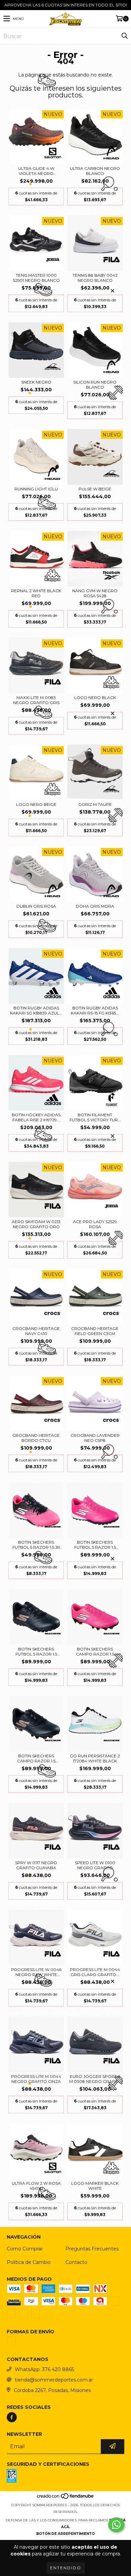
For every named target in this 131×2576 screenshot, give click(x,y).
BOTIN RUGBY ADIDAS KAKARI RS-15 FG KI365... (95, 1010)
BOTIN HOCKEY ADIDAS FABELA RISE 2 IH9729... (36, 1117)
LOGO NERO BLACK (95, 698)
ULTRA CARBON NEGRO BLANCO (95, 171)
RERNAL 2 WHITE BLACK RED (36, 593)
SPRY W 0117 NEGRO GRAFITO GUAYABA (36, 1865)
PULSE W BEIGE (95, 489)
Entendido (66, 2568)
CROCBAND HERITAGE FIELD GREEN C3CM (95, 1331)
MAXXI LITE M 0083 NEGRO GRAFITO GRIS (36, 700)
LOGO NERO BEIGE (36, 804)
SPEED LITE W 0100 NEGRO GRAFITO (95, 1865)
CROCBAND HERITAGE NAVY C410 (36, 1331)
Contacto (76, 2262)
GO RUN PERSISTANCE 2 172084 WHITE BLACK (95, 1758)
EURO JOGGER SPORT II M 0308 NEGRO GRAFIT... (95, 2079)
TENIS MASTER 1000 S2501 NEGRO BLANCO (36, 278)
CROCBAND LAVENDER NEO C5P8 (95, 1438)
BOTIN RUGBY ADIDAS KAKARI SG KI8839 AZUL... (36, 1010)
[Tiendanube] (66, 2498)
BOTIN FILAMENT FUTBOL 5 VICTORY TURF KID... (95, 1117)
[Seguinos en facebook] (12, 2417)
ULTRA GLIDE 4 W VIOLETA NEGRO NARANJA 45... (36, 171)
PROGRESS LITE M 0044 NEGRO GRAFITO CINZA (36, 2079)
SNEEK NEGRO (36, 382)
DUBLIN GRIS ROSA (36, 906)
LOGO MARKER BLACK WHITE (95, 2186)
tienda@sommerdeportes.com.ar (54, 2380)
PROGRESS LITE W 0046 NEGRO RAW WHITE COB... (36, 1972)
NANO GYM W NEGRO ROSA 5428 (95, 593)
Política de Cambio (29, 2262)
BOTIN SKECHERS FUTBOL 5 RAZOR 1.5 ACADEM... (95, 1545)
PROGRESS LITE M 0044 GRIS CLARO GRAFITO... (95, 1972)
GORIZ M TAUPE (95, 804)
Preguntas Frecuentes (92, 2249)
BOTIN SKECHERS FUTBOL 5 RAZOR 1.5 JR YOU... (36, 1545)
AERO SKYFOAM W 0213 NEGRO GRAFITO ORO (36, 1224)
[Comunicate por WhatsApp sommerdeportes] (116, 2525)
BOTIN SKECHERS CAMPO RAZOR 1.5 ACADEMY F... (95, 1651)
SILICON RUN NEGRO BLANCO (95, 385)
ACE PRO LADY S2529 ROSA (95, 1224)
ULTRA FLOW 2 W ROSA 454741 (36, 2186)
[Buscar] (124, 36)
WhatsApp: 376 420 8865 (44, 2369)
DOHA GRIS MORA (95, 906)
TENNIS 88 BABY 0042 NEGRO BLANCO (95, 278)
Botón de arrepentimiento (65, 2534)
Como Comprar (25, 2249)
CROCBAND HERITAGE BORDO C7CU (36, 1438)
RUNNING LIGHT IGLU (36, 489)
